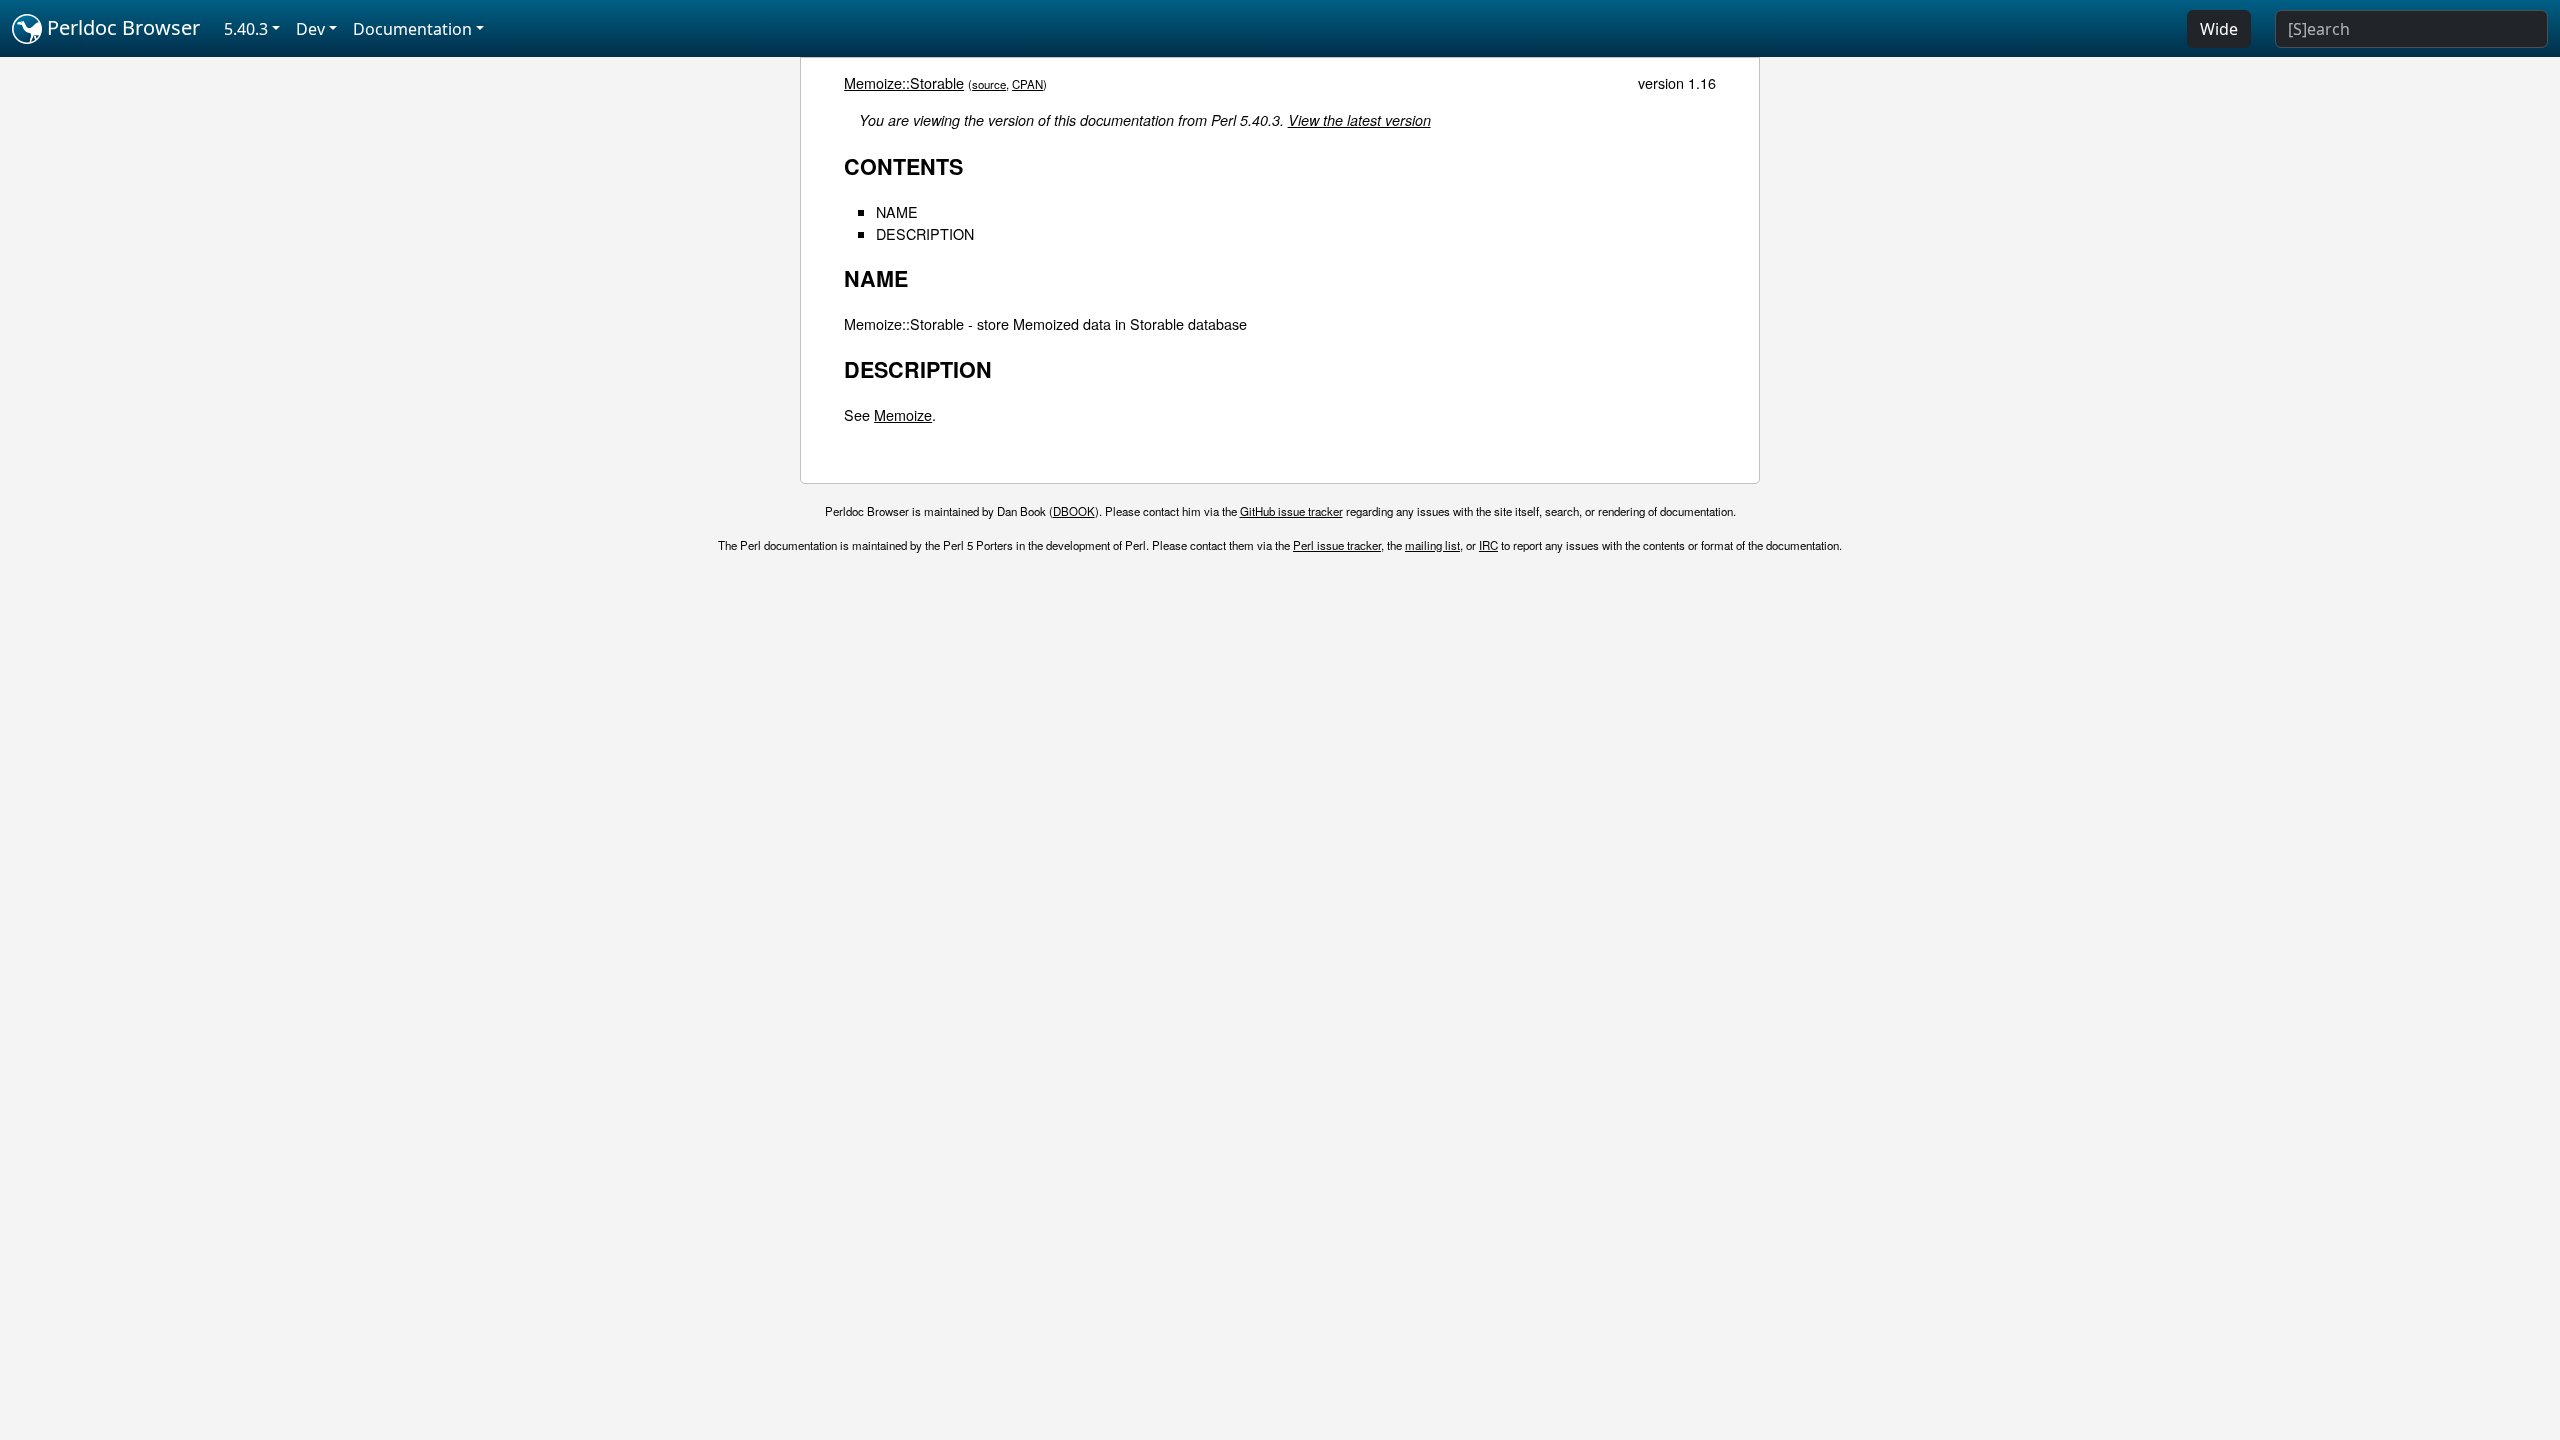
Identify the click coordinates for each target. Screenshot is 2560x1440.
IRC (1488, 545)
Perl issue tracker (1337, 545)
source (989, 84)
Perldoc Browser (121, 27)
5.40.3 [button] (246, 29)
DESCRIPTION (925, 233)
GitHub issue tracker (1291, 511)
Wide (2219, 29)
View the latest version (1359, 120)
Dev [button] (310, 29)
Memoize (903, 414)
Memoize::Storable (904, 82)
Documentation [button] (412, 29)
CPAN (1027, 84)
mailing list (1432, 545)
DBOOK (1074, 511)
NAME (897, 211)
